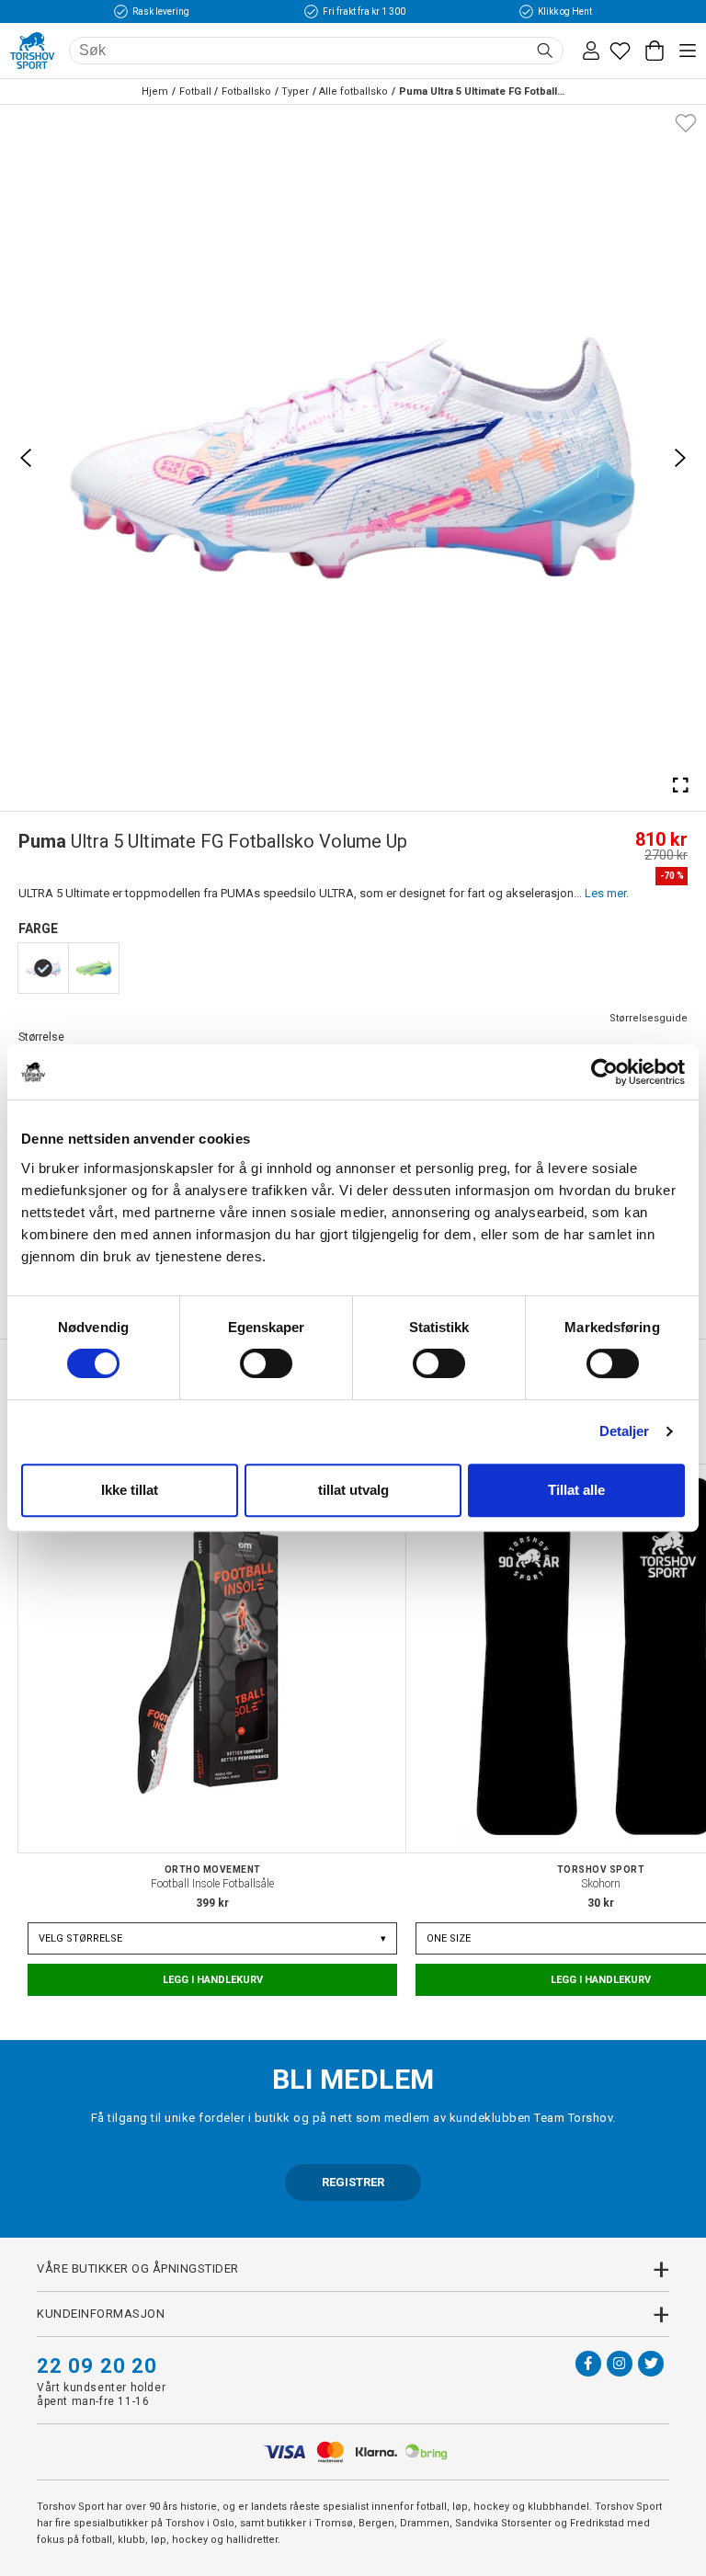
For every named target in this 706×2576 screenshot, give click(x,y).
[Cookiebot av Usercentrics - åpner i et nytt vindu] (604, 1072)
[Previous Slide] (26, 458)
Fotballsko (246, 91)
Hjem (155, 91)
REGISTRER (353, 2182)
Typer (295, 91)
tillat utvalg (353, 1490)
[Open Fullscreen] (680, 785)
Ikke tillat (130, 1490)
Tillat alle (576, 1490)
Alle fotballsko (353, 91)
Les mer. (607, 893)
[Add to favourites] (686, 121)
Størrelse (41, 1037)
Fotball (195, 91)
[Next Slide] (680, 458)
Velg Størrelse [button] (212, 1938)
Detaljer (625, 1431)
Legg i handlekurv (213, 1980)
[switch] (266, 1363)
